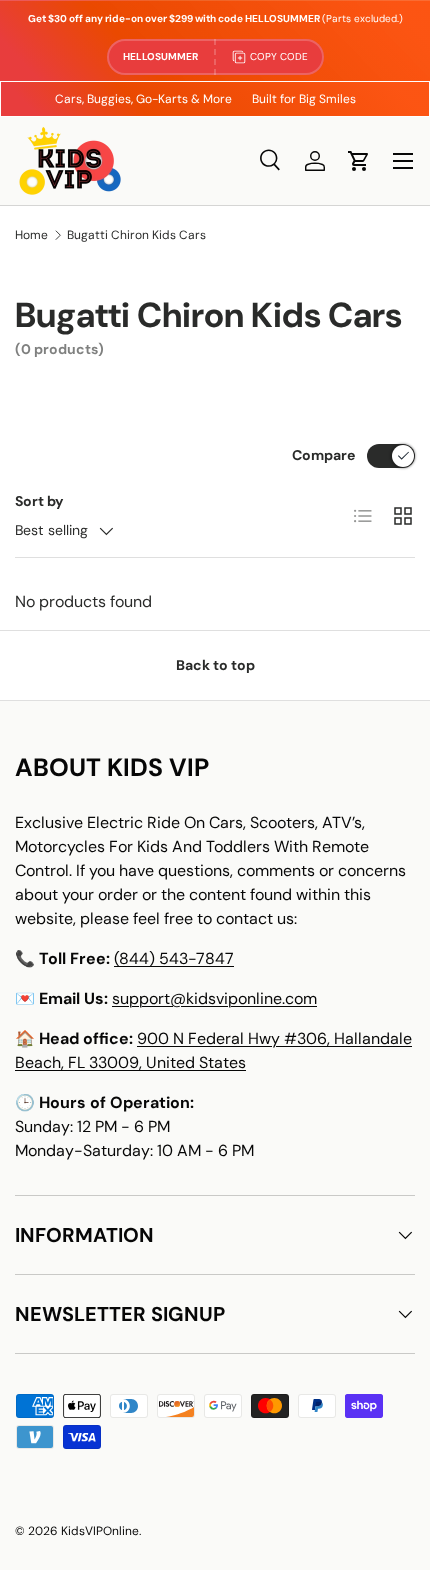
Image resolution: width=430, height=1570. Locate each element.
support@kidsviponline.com (214, 998)
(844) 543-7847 (174, 958)
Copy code (279, 56)
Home (31, 235)
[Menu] (403, 161)
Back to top (215, 665)
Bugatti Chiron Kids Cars (136, 235)
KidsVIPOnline (100, 1531)
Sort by (39, 501)
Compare (323, 455)
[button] (359, 161)
